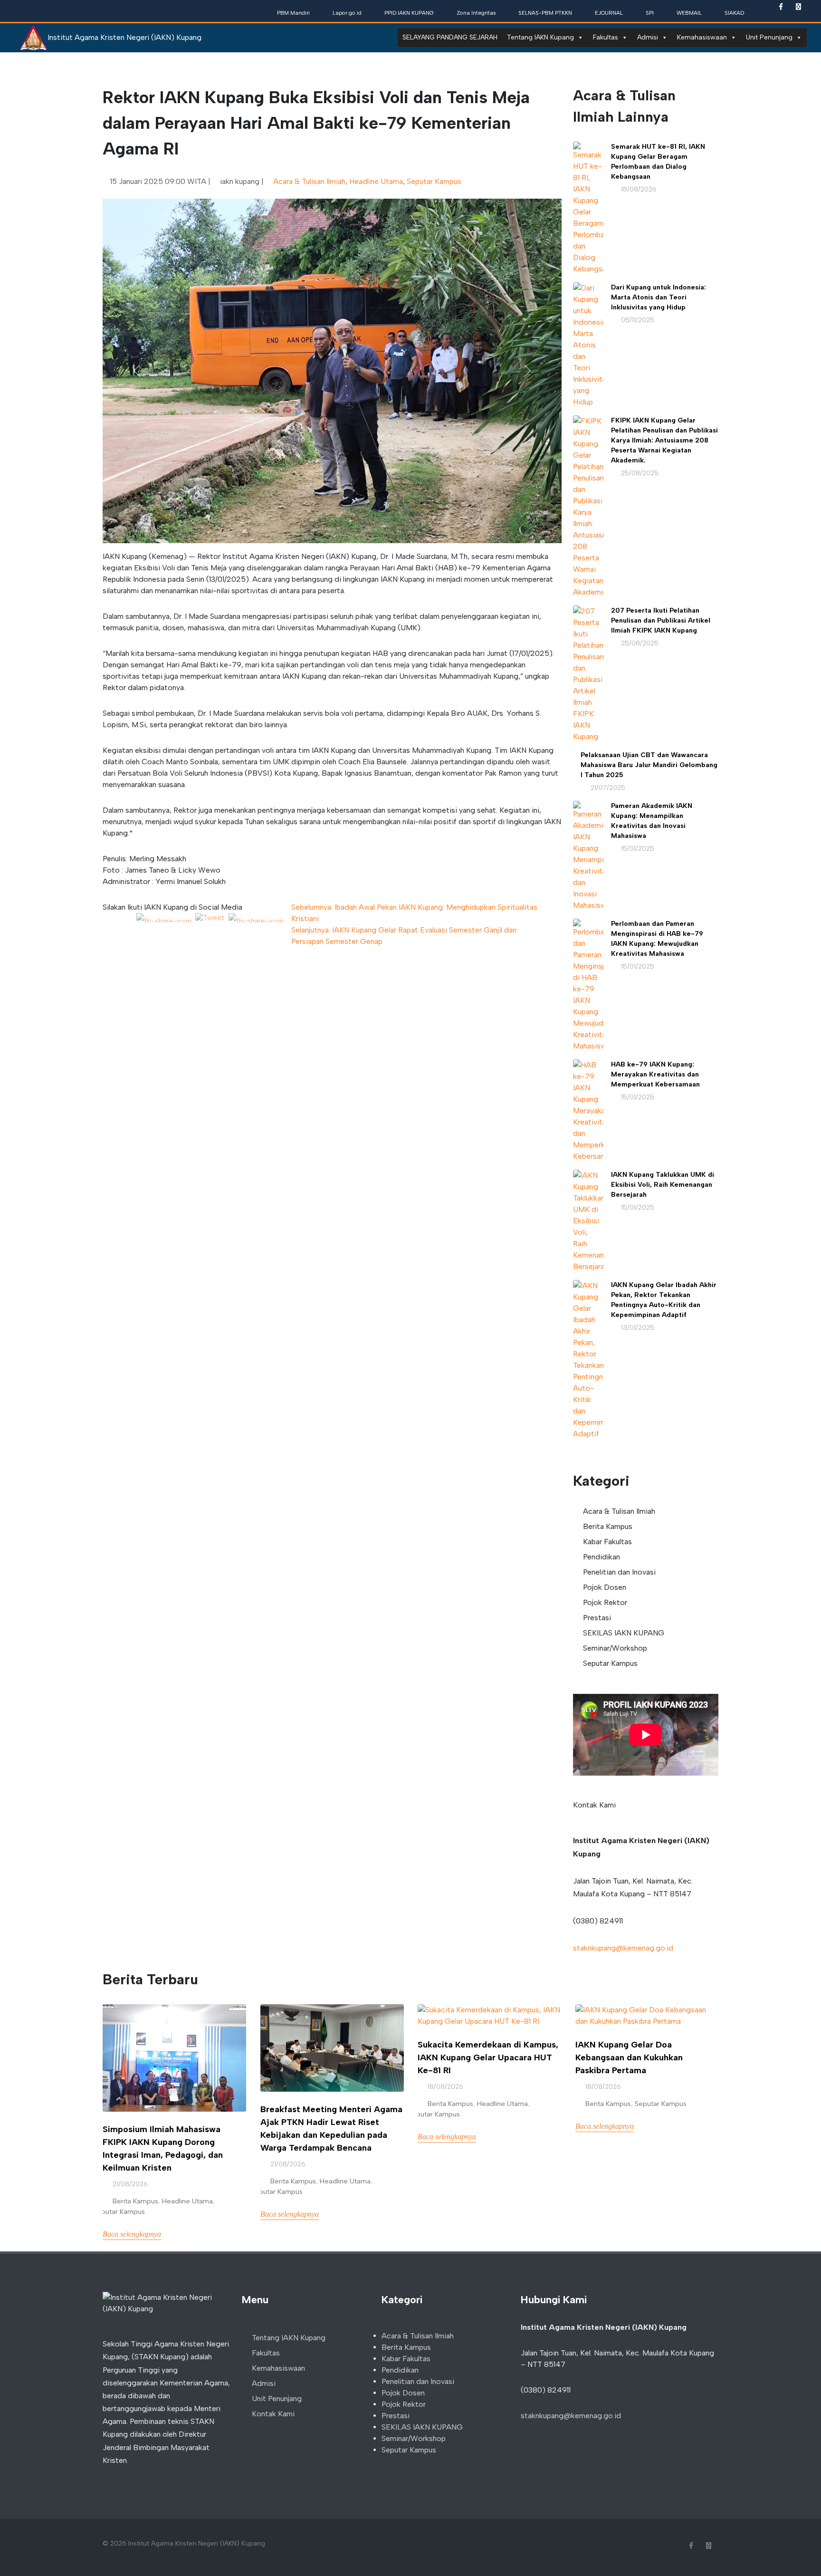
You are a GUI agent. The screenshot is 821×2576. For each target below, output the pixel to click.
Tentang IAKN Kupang (540, 37)
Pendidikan (601, 1557)
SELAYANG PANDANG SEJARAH (450, 37)
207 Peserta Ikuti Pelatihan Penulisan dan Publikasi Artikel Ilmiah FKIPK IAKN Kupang (661, 620)
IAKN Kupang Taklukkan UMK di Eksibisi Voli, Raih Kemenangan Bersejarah (663, 1185)
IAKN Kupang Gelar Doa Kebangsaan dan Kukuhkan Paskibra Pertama (629, 2057)
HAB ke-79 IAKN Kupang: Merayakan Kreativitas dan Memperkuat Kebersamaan (655, 1074)
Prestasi (597, 1618)
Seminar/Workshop (615, 1648)
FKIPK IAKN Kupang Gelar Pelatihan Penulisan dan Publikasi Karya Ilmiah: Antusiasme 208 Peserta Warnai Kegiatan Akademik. (664, 440)
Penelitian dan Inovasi (619, 1572)
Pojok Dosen (605, 1587)
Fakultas (606, 37)
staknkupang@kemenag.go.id (623, 1948)
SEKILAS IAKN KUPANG (624, 1633)
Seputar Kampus (434, 181)
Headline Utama (376, 181)
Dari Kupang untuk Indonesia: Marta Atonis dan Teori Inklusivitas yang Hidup (659, 297)
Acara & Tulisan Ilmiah (309, 181)
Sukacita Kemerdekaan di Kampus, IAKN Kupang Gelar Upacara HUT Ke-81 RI (488, 2057)
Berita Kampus (608, 1526)
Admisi (648, 37)
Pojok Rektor (605, 1602)
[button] (137, 371)
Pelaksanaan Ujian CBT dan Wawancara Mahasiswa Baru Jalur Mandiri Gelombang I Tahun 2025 (649, 765)
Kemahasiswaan (702, 37)
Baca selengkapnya (132, 2234)
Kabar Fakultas (607, 1542)
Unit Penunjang (769, 37)
